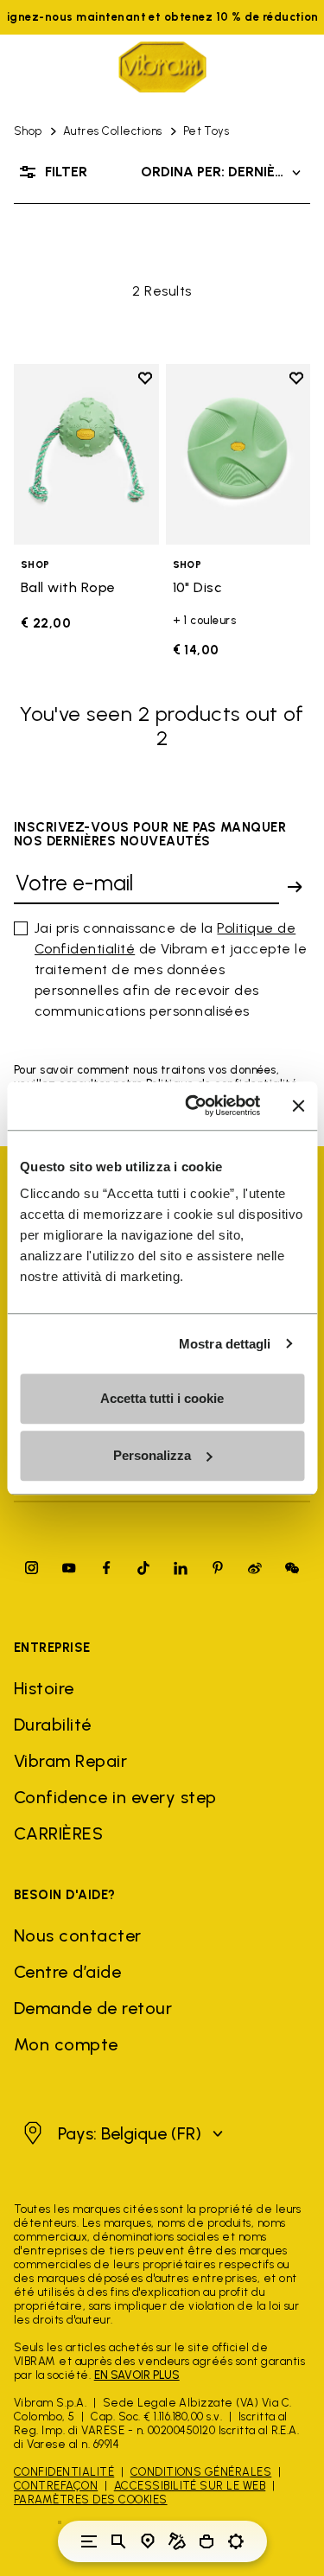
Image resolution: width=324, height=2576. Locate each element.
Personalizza (152, 1455)
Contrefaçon (56, 2486)
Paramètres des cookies (91, 2499)
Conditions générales (201, 2472)
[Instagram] (32, 1568)
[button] (121, 2133)
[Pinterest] (218, 1568)
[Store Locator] (148, 2541)
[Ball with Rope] (86, 454)
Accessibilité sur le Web (190, 2486)
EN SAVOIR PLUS (137, 2375)
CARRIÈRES (58, 1833)
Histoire (44, 1688)
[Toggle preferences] (236, 2541)
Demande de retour (93, 2008)
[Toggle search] (118, 2541)
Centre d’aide (67, 1972)
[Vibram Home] (162, 67)
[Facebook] (106, 1568)
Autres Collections (113, 131)
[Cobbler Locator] (177, 2541)
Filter (66, 172)
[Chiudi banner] (298, 1106)
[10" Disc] (238, 454)
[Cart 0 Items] (206, 2541)
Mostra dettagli (225, 1344)
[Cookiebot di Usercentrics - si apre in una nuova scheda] (193, 1106)
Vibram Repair (70, 1761)
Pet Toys (206, 131)
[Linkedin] (181, 1568)
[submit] (295, 887)
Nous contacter (78, 1935)
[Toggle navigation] (89, 2541)
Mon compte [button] (66, 2044)
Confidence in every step (115, 1797)
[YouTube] (69, 1568)
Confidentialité (64, 2472)
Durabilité (53, 1725)
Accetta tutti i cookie (162, 1398)
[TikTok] (143, 1568)
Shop (28, 131)
